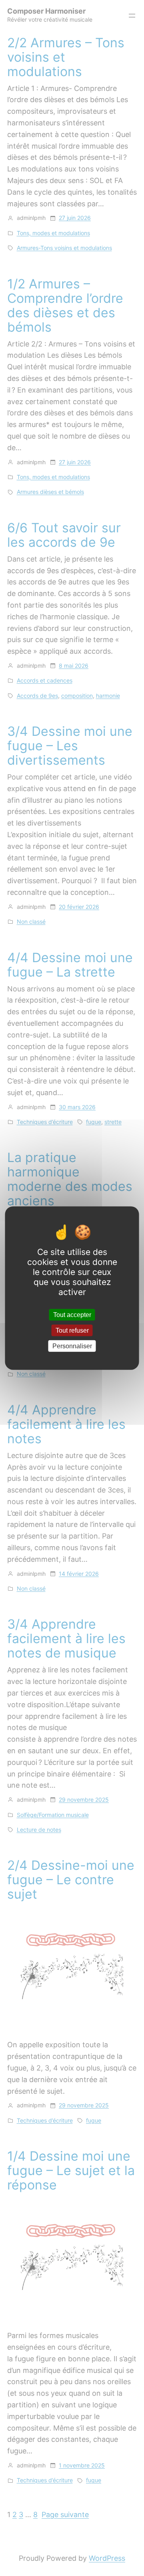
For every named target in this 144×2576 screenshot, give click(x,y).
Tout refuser (72, 1330)
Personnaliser (72, 1346)
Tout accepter (72, 1314)
